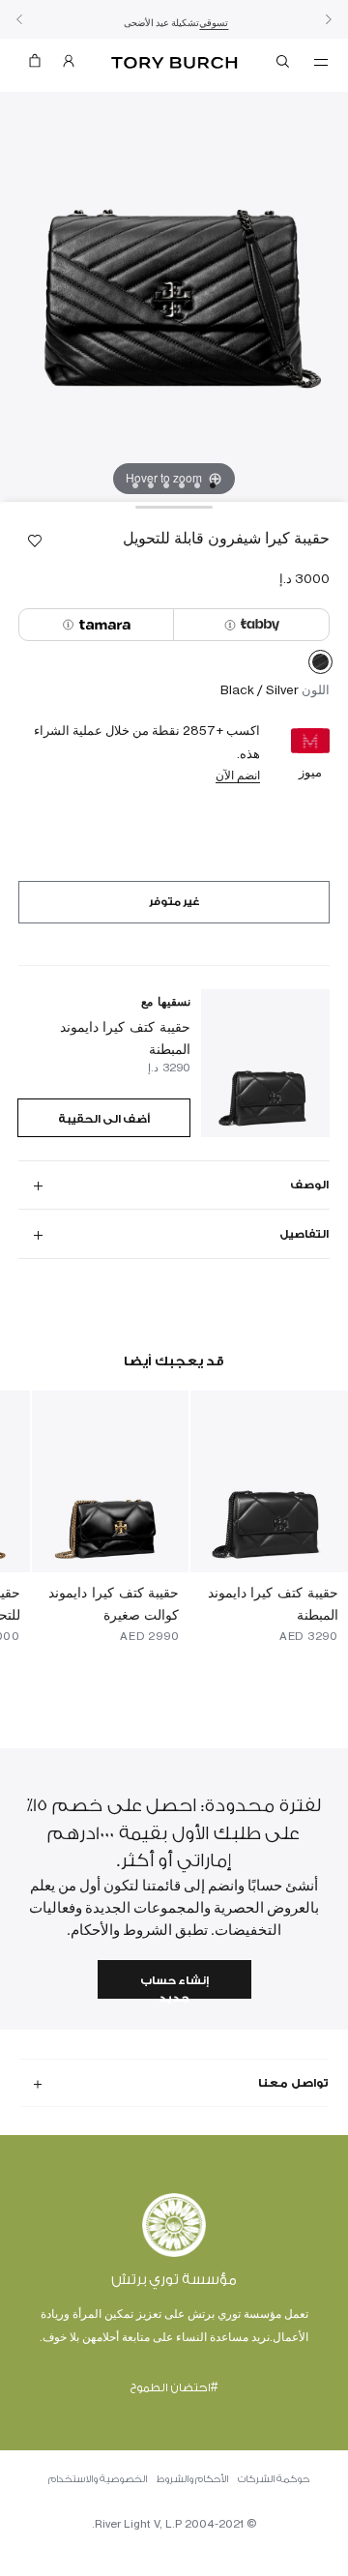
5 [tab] (151, 485)
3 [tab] (182, 485)
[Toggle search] (284, 65)
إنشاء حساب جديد (174, 1987)
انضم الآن (238, 775)
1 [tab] (213, 485)
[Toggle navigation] (321, 61)
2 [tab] (197, 485)
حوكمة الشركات (274, 2479)
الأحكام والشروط (192, 2479)
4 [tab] (166, 485)
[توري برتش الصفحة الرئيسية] (174, 63)
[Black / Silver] (320, 665)
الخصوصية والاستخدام (98, 2479)
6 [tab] (135, 485)
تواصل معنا (293, 2083)
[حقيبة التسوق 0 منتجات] (35, 65)
